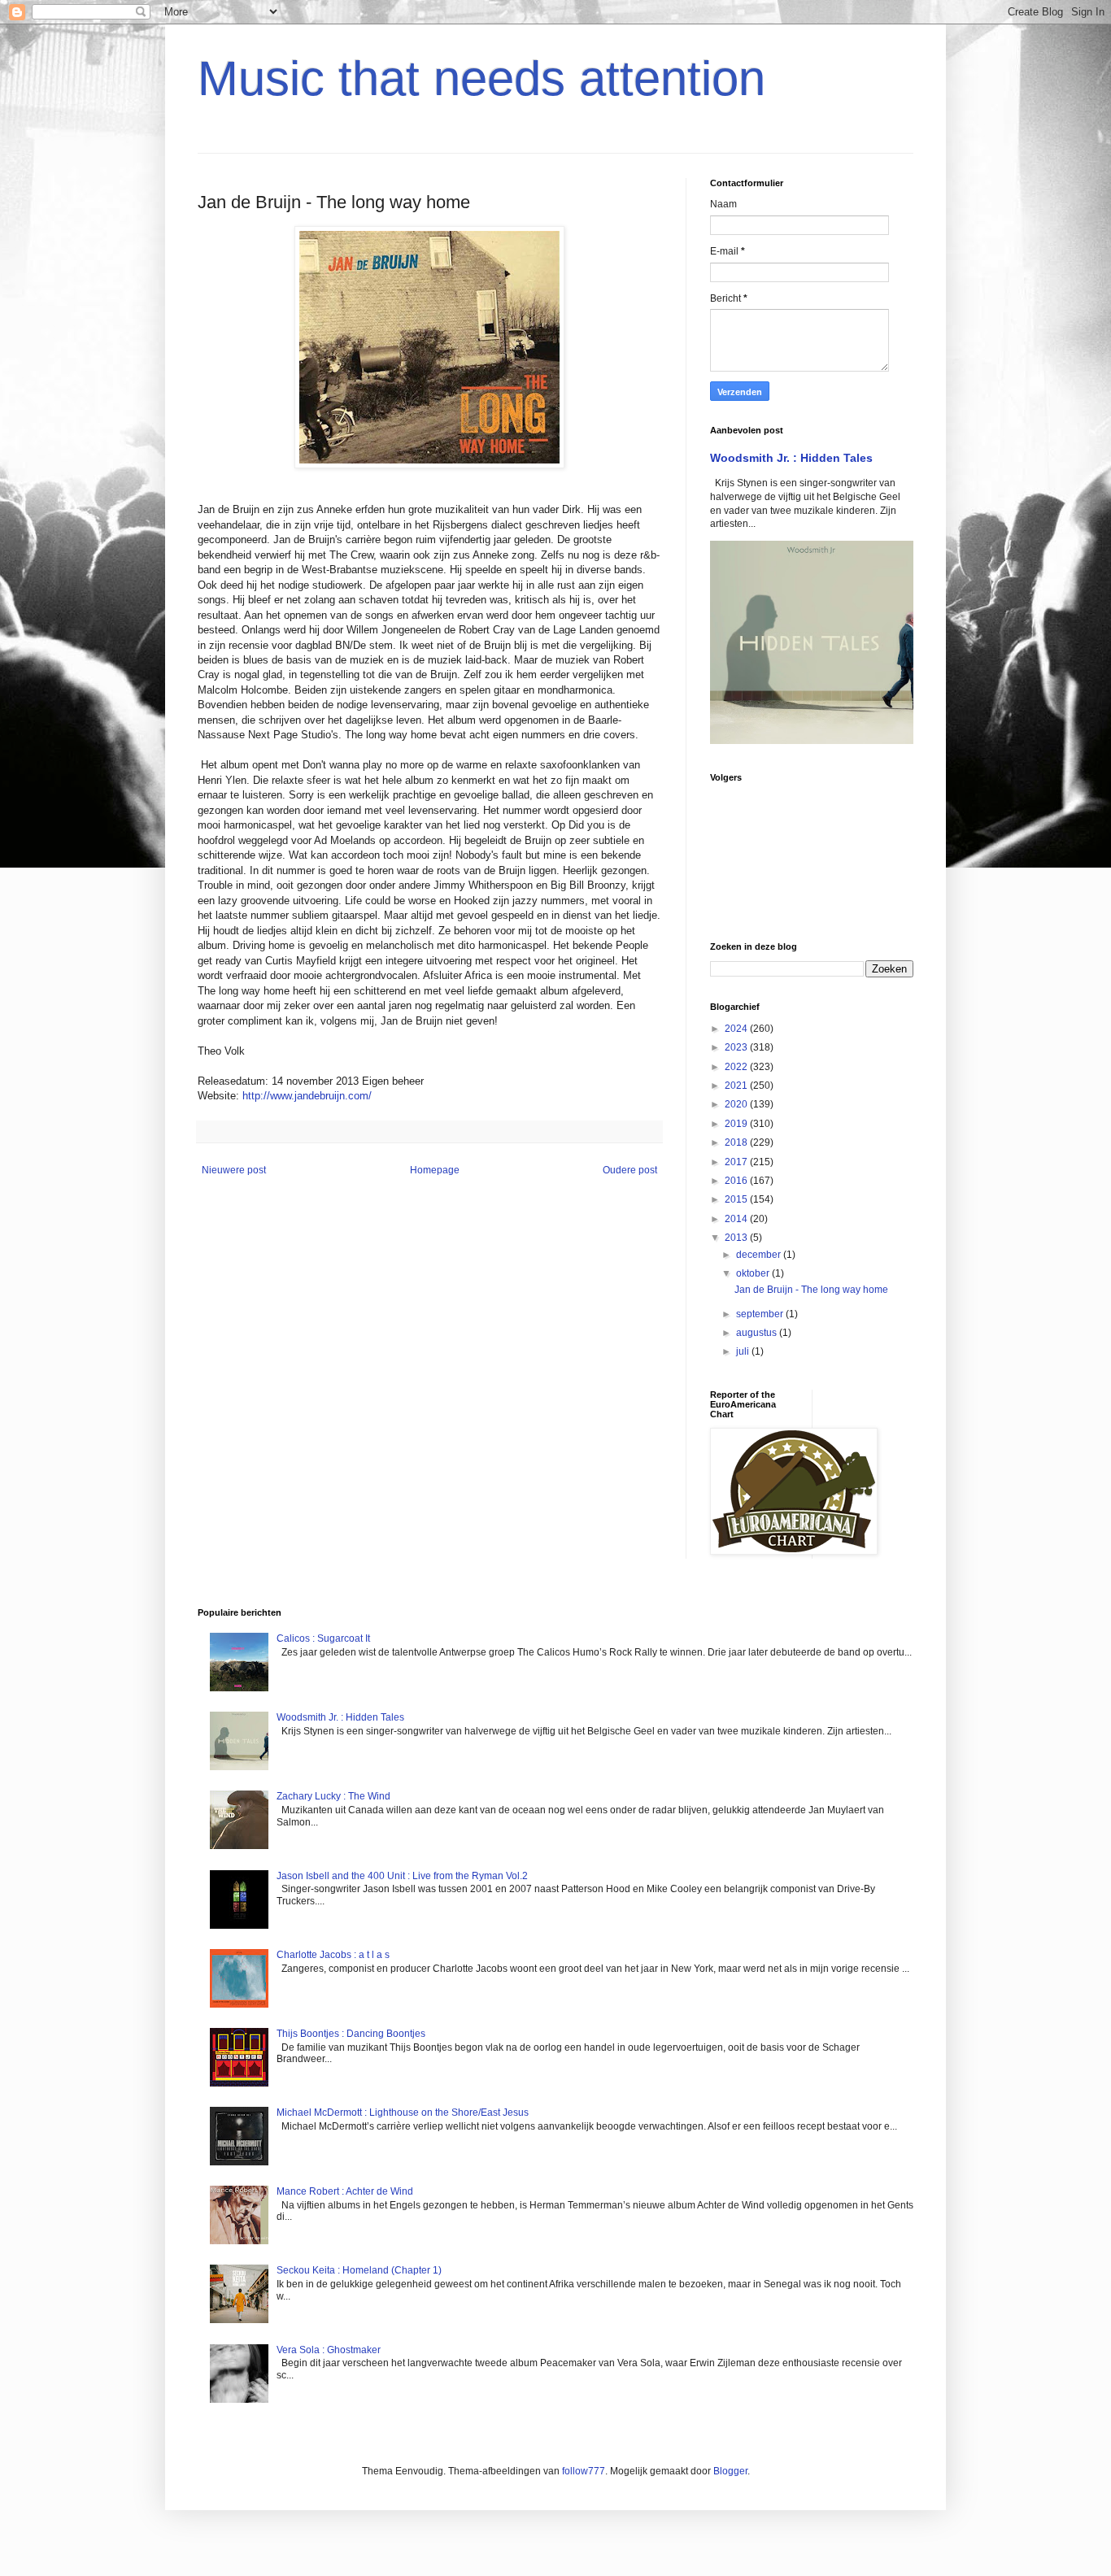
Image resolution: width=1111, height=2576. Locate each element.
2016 (737, 1181)
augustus (758, 1333)
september (761, 1314)
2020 (737, 1104)
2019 (737, 1124)
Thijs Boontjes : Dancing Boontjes (351, 2034)
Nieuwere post (234, 1170)
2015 (737, 1199)
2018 (737, 1142)
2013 (737, 1238)
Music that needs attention (481, 78)
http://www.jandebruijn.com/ (307, 1096)
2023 (737, 1047)
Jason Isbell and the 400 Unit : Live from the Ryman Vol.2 (402, 1876)
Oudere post (630, 1170)
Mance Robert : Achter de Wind (345, 2191)
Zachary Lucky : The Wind (333, 1796)
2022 (737, 1067)
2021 (737, 1086)
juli (744, 1351)
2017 (737, 1162)
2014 (737, 1219)
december (760, 1255)
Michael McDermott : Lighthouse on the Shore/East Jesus (403, 2113)
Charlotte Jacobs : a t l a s (333, 1955)
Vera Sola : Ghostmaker (329, 2350)
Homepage (435, 1170)
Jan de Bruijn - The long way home (811, 1290)
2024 (737, 1029)
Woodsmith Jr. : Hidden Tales (791, 458)
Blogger (730, 2471)
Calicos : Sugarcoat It (323, 1638)
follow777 (584, 2471)
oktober (754, 1273)
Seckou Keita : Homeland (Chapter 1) (359, 2270)
